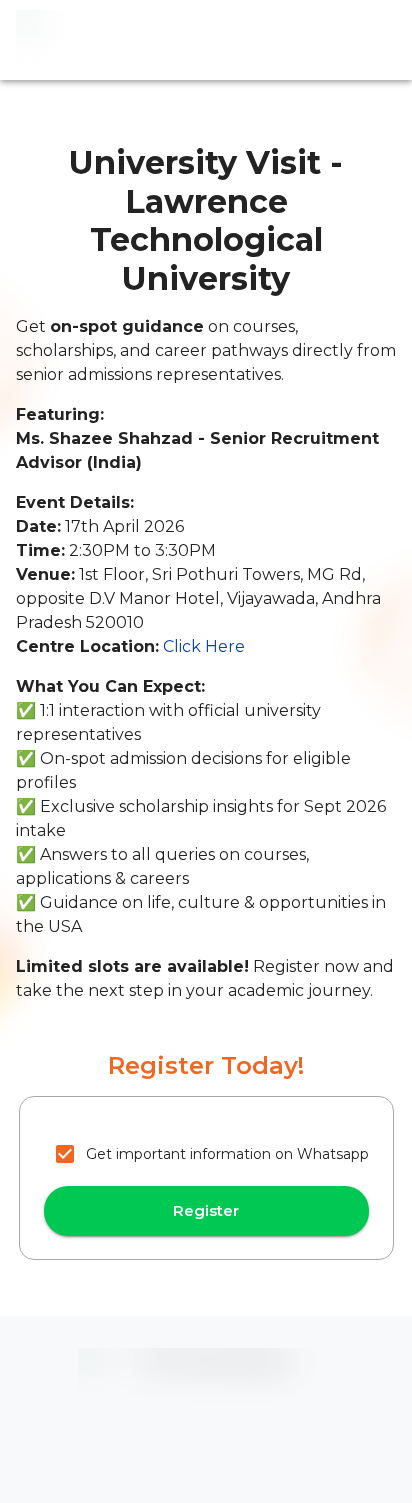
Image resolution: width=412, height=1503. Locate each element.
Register (206, 1210)
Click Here (204, 646)
